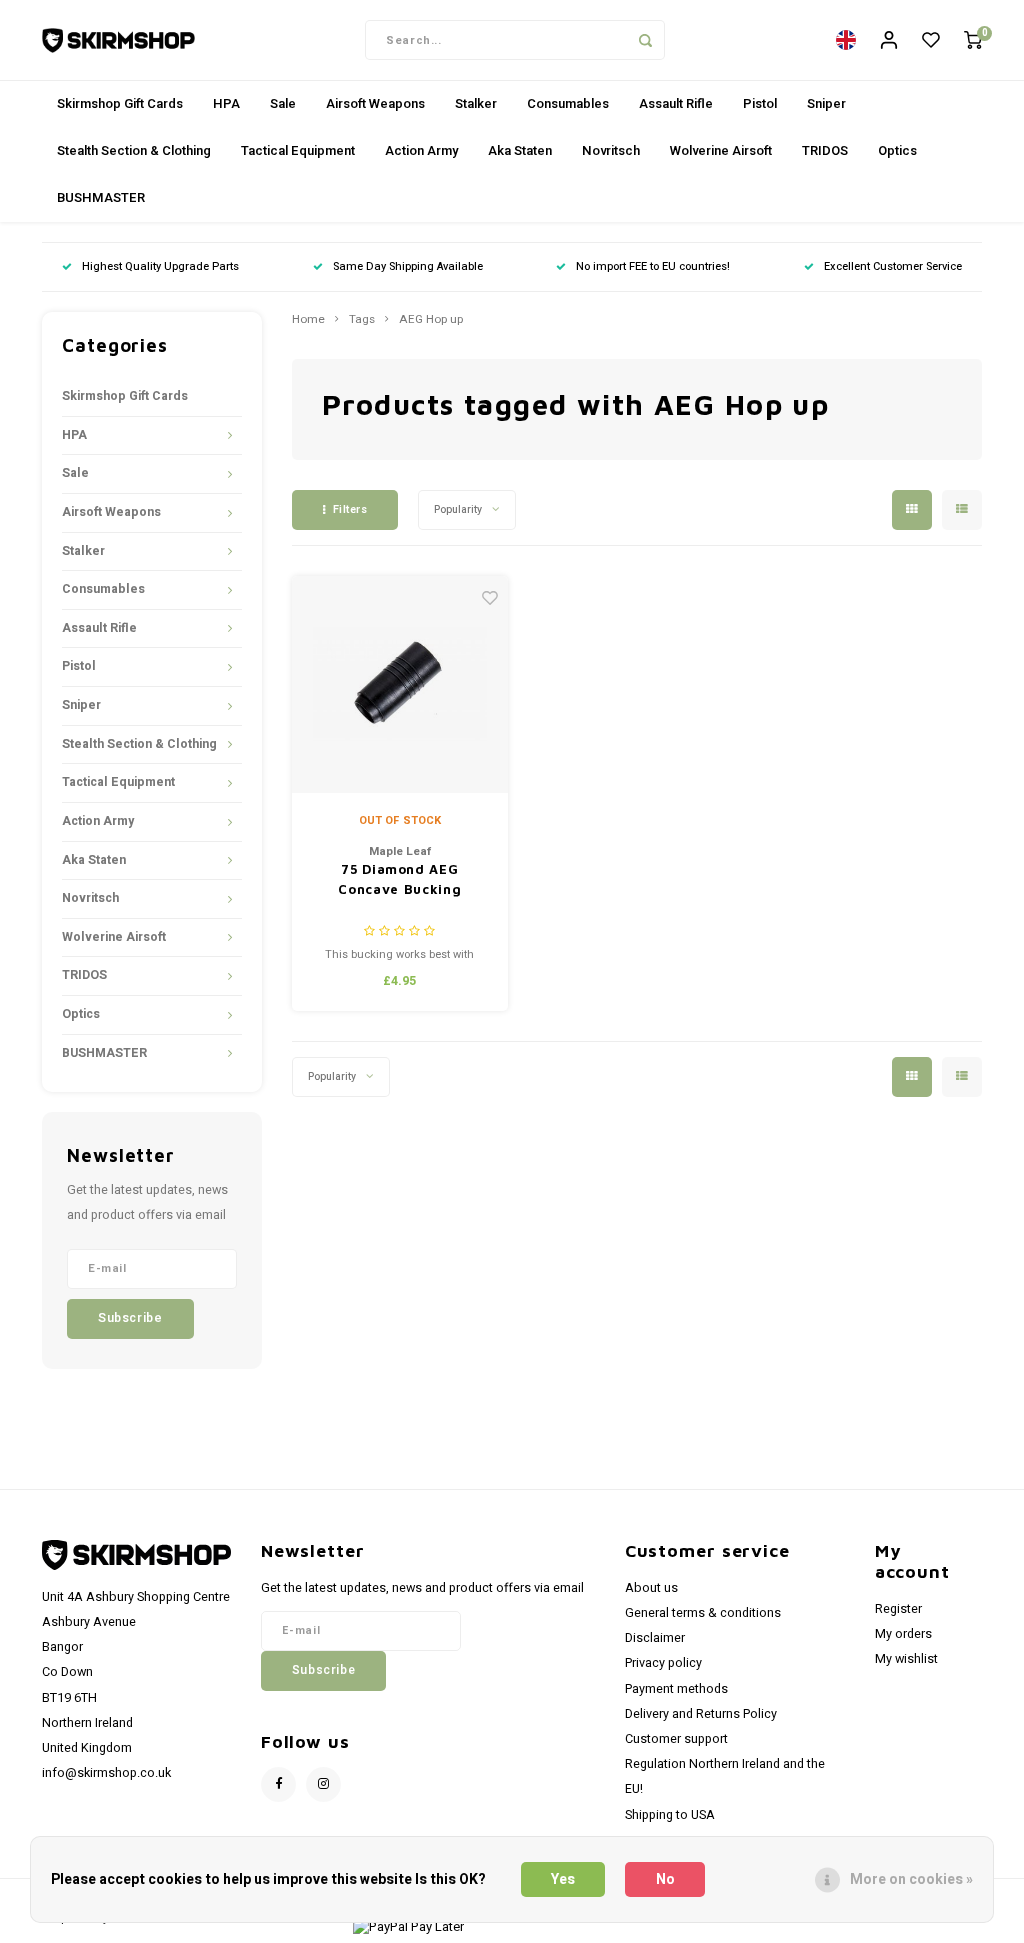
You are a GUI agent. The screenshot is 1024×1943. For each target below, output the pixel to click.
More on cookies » (911, 1879)
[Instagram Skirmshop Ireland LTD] (323, 1784)
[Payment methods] (407, 1926)
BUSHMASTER (101, 197)
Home (308, 320)
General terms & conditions (703, 1613)
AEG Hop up (431, 320)
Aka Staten (520, 150)
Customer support (676, 1739)
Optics (897, 150)
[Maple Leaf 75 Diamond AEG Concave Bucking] (400, 684)
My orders (903, 1634)
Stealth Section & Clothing (134, 150)
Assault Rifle (676, 103)
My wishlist (906, 1659)
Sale (283, 103)
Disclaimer (655, 1638)
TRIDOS (825, 150)
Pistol (760, 103)
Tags (362, 320)
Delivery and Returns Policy (701, 1714)
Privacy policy (663, 1663)
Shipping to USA (670, 1815)
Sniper (826, 103)
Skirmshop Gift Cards (120, 103)
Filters (350, 509)
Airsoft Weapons (375, 103)
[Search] (645, 40)
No (665, 1879)
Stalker (476, 103)
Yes (563, 1879)
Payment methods (676, 1689)
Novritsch (611, 150)
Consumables (568, 103)
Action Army (421, 150)
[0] (973, 40)
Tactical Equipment (298, 150)
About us (651, 1588)
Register (898, 1609)
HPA (226, 103)
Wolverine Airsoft (721, 150)
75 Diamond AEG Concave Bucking (399, 879)
